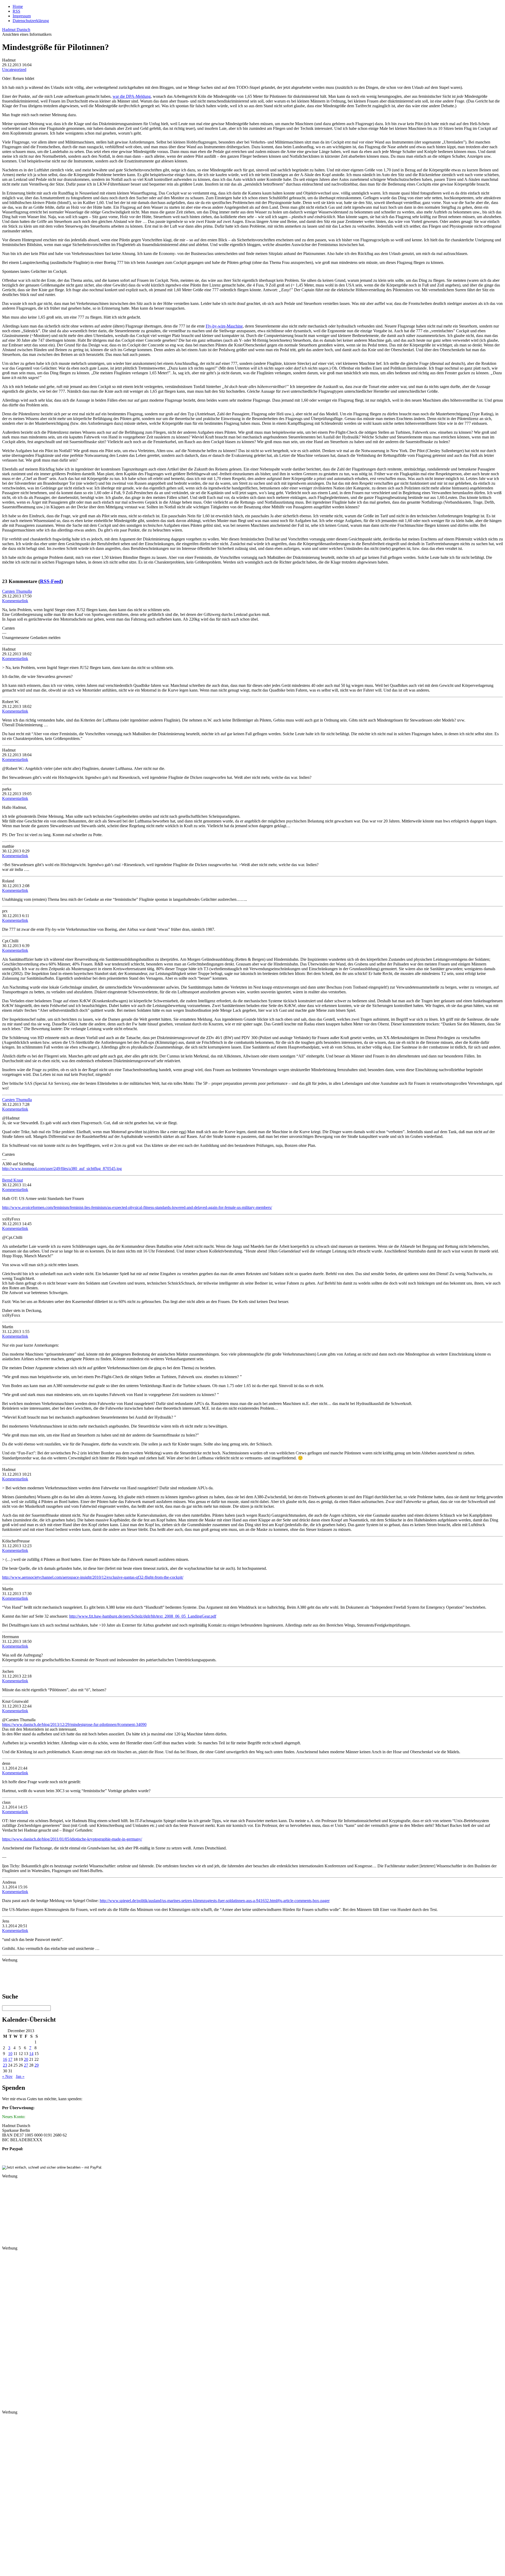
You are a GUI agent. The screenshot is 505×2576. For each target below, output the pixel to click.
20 (26, 2059)
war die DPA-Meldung (132, 96)
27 (26, 2065)
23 (5, 2065)
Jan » (20, 2076)
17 (10, 2059)
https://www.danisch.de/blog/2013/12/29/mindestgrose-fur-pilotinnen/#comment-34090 (74, 1724)
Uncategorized (14, 70)
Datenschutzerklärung (31, 21)
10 (10, 2054)
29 (37, 2065)
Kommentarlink (15, 601)
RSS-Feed (51, 581)
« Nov (7, 2076)
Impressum (22, 16)
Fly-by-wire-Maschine (224, 326)
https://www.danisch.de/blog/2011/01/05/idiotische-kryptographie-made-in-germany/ (72, 1839)
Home (18, 6)
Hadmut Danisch (16, 30)
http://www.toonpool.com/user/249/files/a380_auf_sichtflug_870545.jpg (62, 1169)
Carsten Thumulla (17, 591)
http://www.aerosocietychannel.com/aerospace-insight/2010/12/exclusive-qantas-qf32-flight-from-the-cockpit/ (93, 1577)
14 (31, 2054)
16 (5, 2059)
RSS (16, 11)
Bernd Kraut (12, 1180)
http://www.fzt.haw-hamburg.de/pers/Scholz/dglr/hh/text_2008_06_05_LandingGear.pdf (143, 1616)
